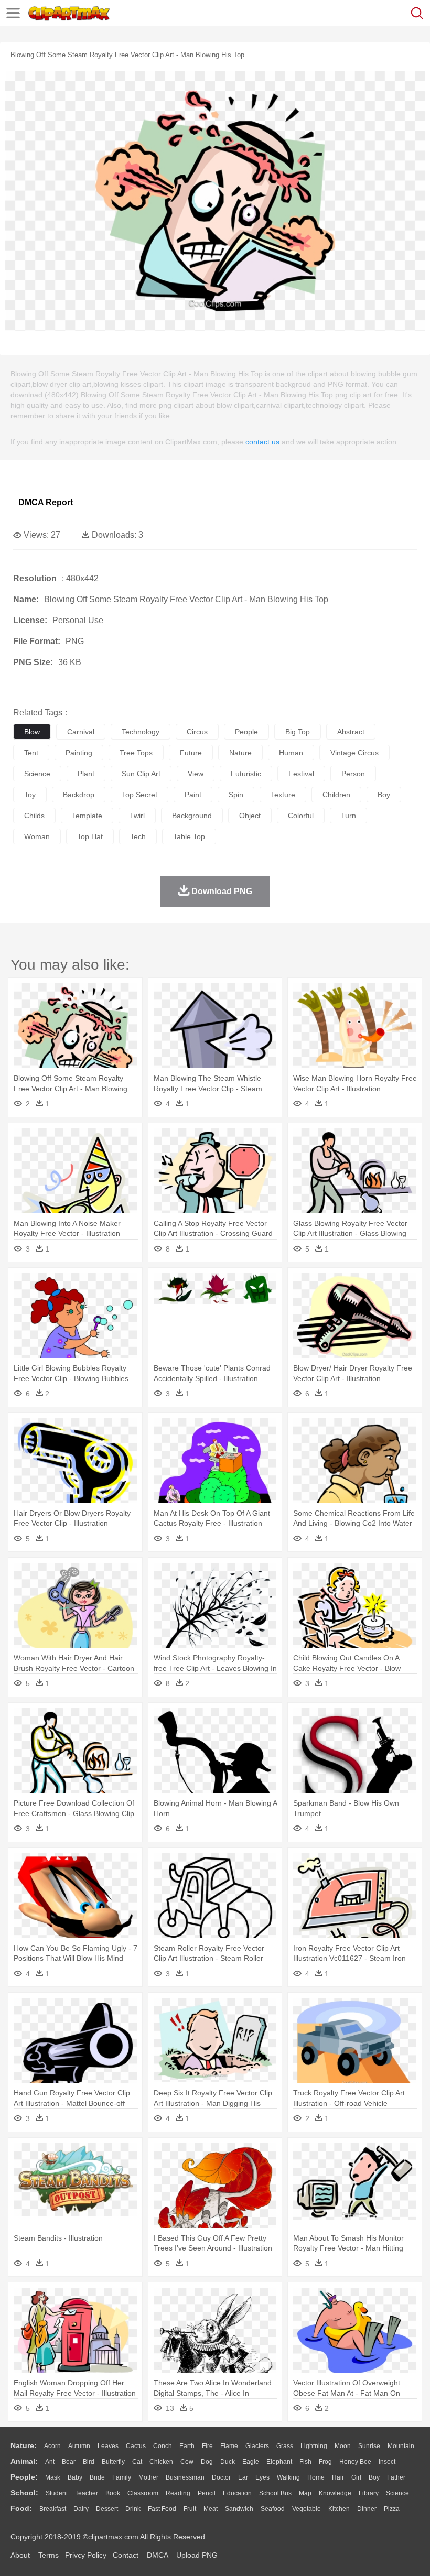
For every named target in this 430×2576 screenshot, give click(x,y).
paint (193, 795)
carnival (81, 732)
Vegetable (307, 2509)
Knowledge (335, 2493)
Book (113, 2493)
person (353, 774)
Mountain (401, 2446)
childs (34, 816)
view (196, 774)
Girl (356, 2477)
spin (236, 795)
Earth (187, 2446)
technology (141, 732)
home (316, 2477)
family (122, 2477)
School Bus (275, 2493)
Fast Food (162, 2509)
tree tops (136, 753)
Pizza (392, 2509)
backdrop (79, 795)
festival (301, 774)
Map (305, 2493)
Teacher (87, 2493)
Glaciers (257, 2446)
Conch (163, 2446)
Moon (343, 2446)
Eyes (262, 2477)
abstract (351, 732)
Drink (133, 2509)
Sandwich (239, 2509)
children (336, 795)
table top (189, 836)
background (192, 816)
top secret (139, 795)
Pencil (207, 2493)
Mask (53, 2477)
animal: (24, 2461)
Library (369, 2493)
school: (24, 2493)
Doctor (221, 2477)
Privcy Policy (86, 2555)
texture (283, 795)
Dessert (107, 2509)
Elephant (279, 2462)
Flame (229, 2446)
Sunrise (369, 2446)
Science (397, 2493)
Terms (49, 2555)
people (246, 732)
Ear (243, 2477)
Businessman (185, 2477)
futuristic (246, 774)
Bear (69, 2462)
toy (30, 795)
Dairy (81, 2509)
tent (31, 753)
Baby (75, 2477)
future (191, 753)
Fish (305, 2462)
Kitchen (339, 2509)
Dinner (367, 2509)
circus (197, 732)
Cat (137, 2462)
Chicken (161, 2462)
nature (240, 753)
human (291, 753)
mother (148, 2477)
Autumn (79, 2446)
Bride (97, 2477)
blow (32, 732)
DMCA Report (46, 502)
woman (37, 836)
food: (21, 2508)
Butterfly (113, 2462)
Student (57, 2493)
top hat (90, 836)
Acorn (52, 2446)
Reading (178, 2493)
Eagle (251, 2462)
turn (348, 816)
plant (86, 774)
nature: (24, 2445)
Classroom (143, 2493)
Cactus (136, 2446)
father (396, 2477)
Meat (211, 2509)
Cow (187, 2462)
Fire (207, 2446)
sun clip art (141, 774)
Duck (228, 2462)
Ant (50, 2462)
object (250, 816)
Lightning (314, 2446)
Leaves (108, 2446)
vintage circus (354, 753)
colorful (301, 816)
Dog (207, 2462)
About (20, 2555)
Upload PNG (197, 2555)
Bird (89, 2462)
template (87, 816)
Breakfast (53, 2509)
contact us (262, 442)
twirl (137, 816)
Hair (338, 2477)
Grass (285, 2446)
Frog (325, 2462)
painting (79, 753)
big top (298, 732)
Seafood (273, 2509)
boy (384, 795)
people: (24, 2477)
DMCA (157, 2555)
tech (138, 836)
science (37, 774)
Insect (387, 2462)
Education (237, 2493)
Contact (126, 2555)
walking (288, 2477)
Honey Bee (355, 2462)
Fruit (190, 2509)
